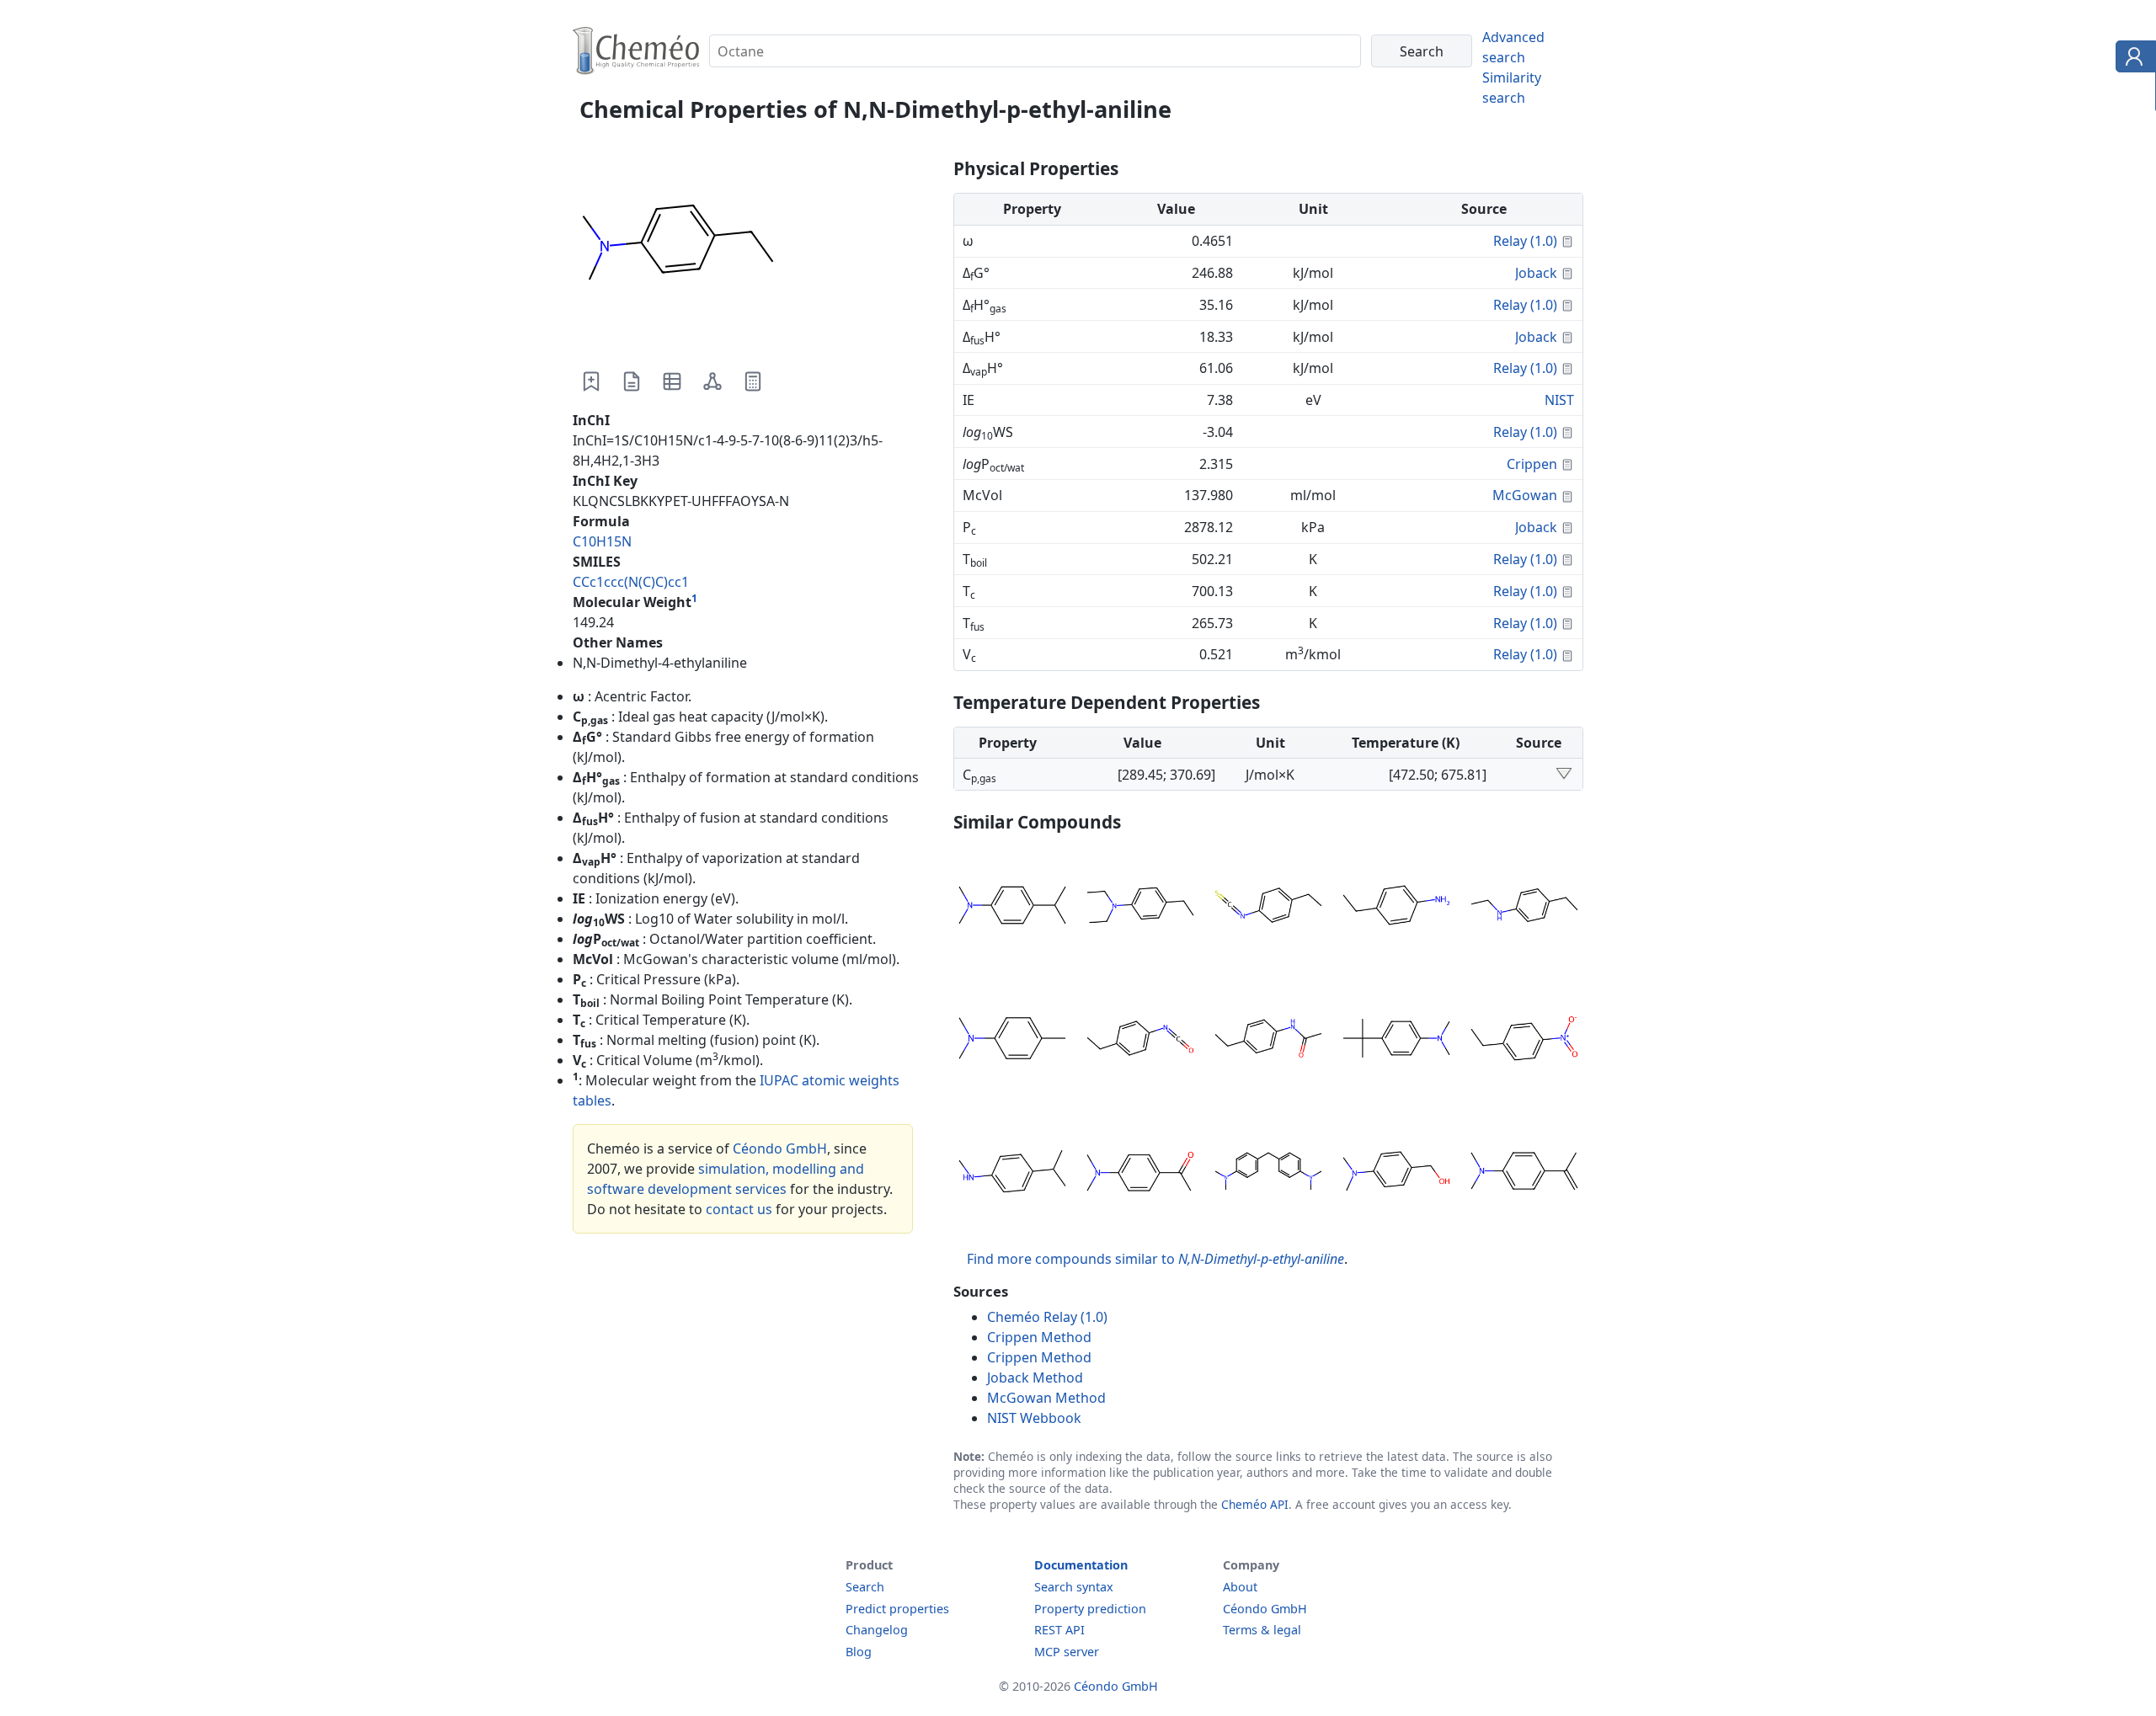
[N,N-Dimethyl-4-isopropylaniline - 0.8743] (1012, 908)
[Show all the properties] (1564, 775)
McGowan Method (1046, 1398)
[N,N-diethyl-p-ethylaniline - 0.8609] (1140, 908)
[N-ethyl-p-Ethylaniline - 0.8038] (1524, 908)
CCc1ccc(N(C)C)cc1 (631, 582)
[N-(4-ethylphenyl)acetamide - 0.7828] (1268, 1041)
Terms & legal (1262, 1630)
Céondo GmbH (780, 1148)
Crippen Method (1039, 1337)
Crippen (1532, 464)
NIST (1559, 400)
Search (865, 1587)
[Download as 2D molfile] (712, 381)
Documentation (1081, 1565)
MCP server (1067, 1652)
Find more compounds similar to (1155, 1259)
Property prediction (1090, 1609)
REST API (1059, 1630)
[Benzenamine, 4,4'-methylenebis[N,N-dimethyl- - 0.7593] (1268, 1174)
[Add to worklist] (591, 381)
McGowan (1525, 495)
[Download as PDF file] (632, 381)
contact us (739, 1209)
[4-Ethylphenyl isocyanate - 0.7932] (1140, 1041)
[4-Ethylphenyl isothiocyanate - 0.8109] (1268, 908)
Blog (859, 1652)
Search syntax (1074, 1587)
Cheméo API (1255, 1504)
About (1240, 1587)
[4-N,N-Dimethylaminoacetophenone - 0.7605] (1140, 1174)
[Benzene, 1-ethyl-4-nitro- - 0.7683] (1524, 1041)
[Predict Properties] (753, 381)
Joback (1536, 273)
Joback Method (1035, 1378)
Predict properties (897, 1609)
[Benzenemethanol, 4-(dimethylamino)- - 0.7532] (1396, 1174)
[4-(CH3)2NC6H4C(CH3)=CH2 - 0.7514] (1524, 1174)
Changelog (877, 1630)
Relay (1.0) (1525, 241)
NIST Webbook (1034, 1418)
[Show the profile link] (2132, 59)
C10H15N (602, 541)
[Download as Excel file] (672, 381)
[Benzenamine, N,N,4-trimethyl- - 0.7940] (1012, 1041)
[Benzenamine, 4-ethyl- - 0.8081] (1396, 908)
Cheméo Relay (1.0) (1047, 1317)
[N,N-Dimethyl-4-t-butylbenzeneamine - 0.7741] (1396, 1041)
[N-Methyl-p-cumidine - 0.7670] (1012, 1174)
